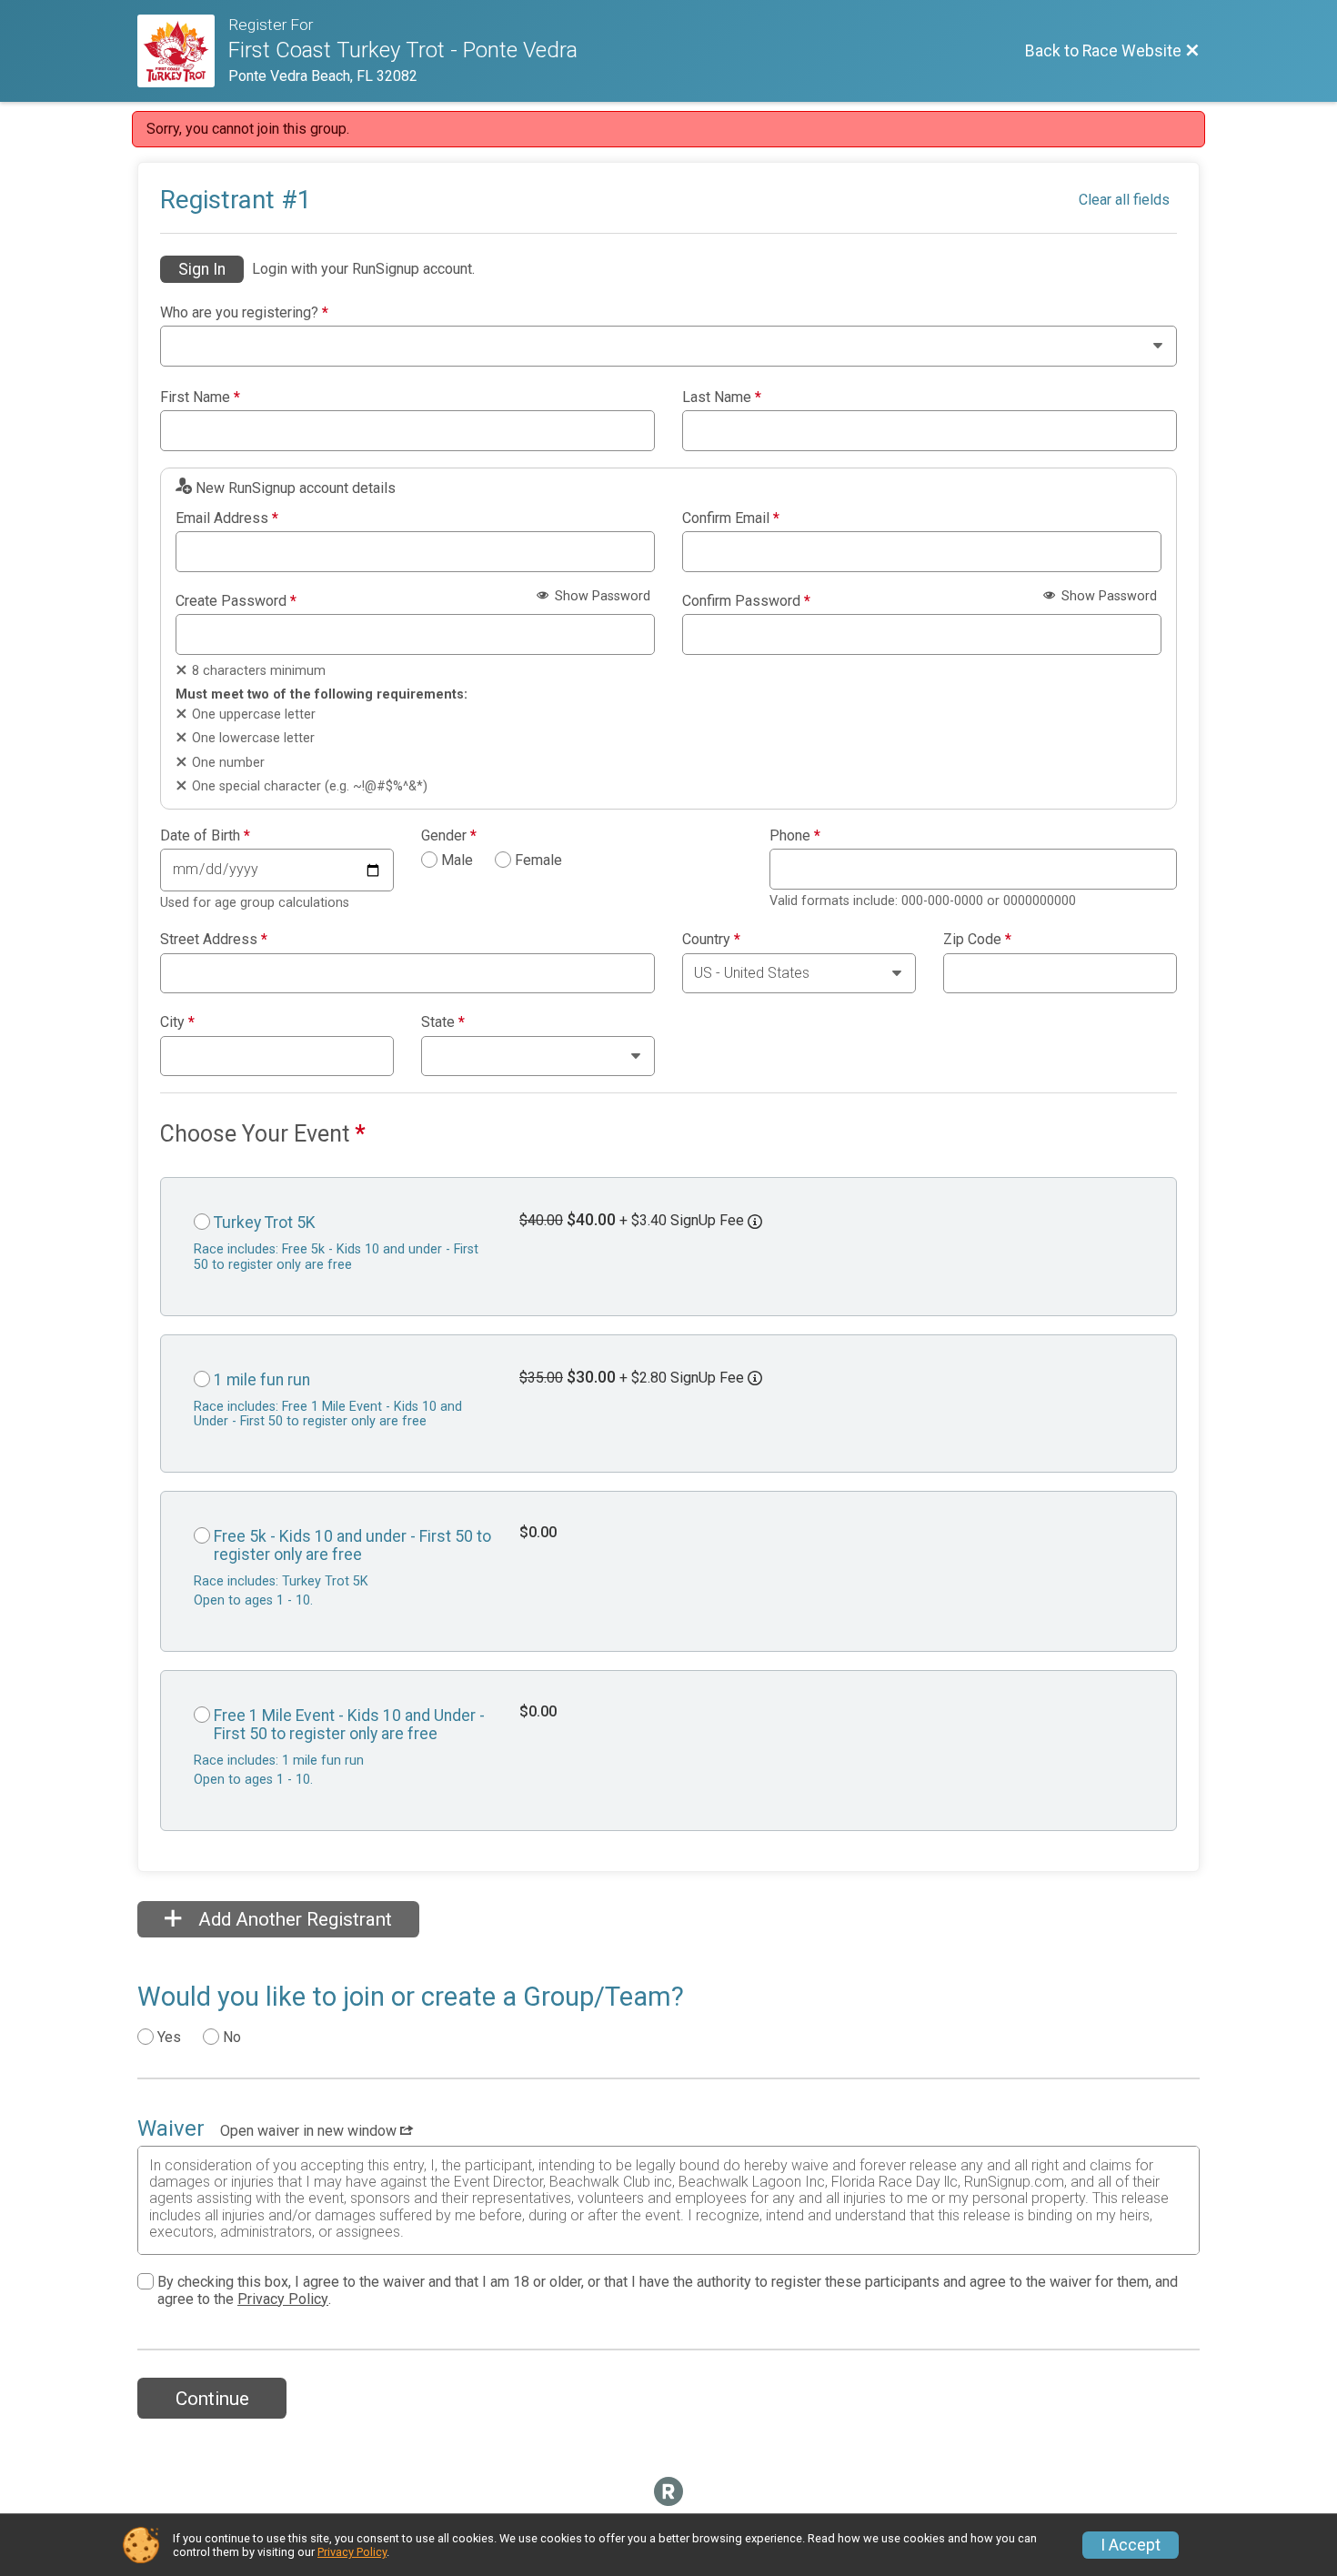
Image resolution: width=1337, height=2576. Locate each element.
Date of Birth (205, 836)
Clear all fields (1124, 200)
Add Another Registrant (293, 1919)
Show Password (601, 596)
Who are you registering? (244, 313)
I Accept (1131, 2545)
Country (711, 940)
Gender (449, 836)
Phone (795, 836)
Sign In (202, 269)
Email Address (227, 518)
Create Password (236, 601)
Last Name (722, 397)
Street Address (214, 940)
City (177, 1022)
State (443, 1022)
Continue (212, 2399)
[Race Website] (183, 51)
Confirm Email (731, 518)
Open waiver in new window (310, 2131)
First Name (200, 397)
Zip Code (977, 940)
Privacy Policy (283, 2299)
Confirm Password (746, 601)
